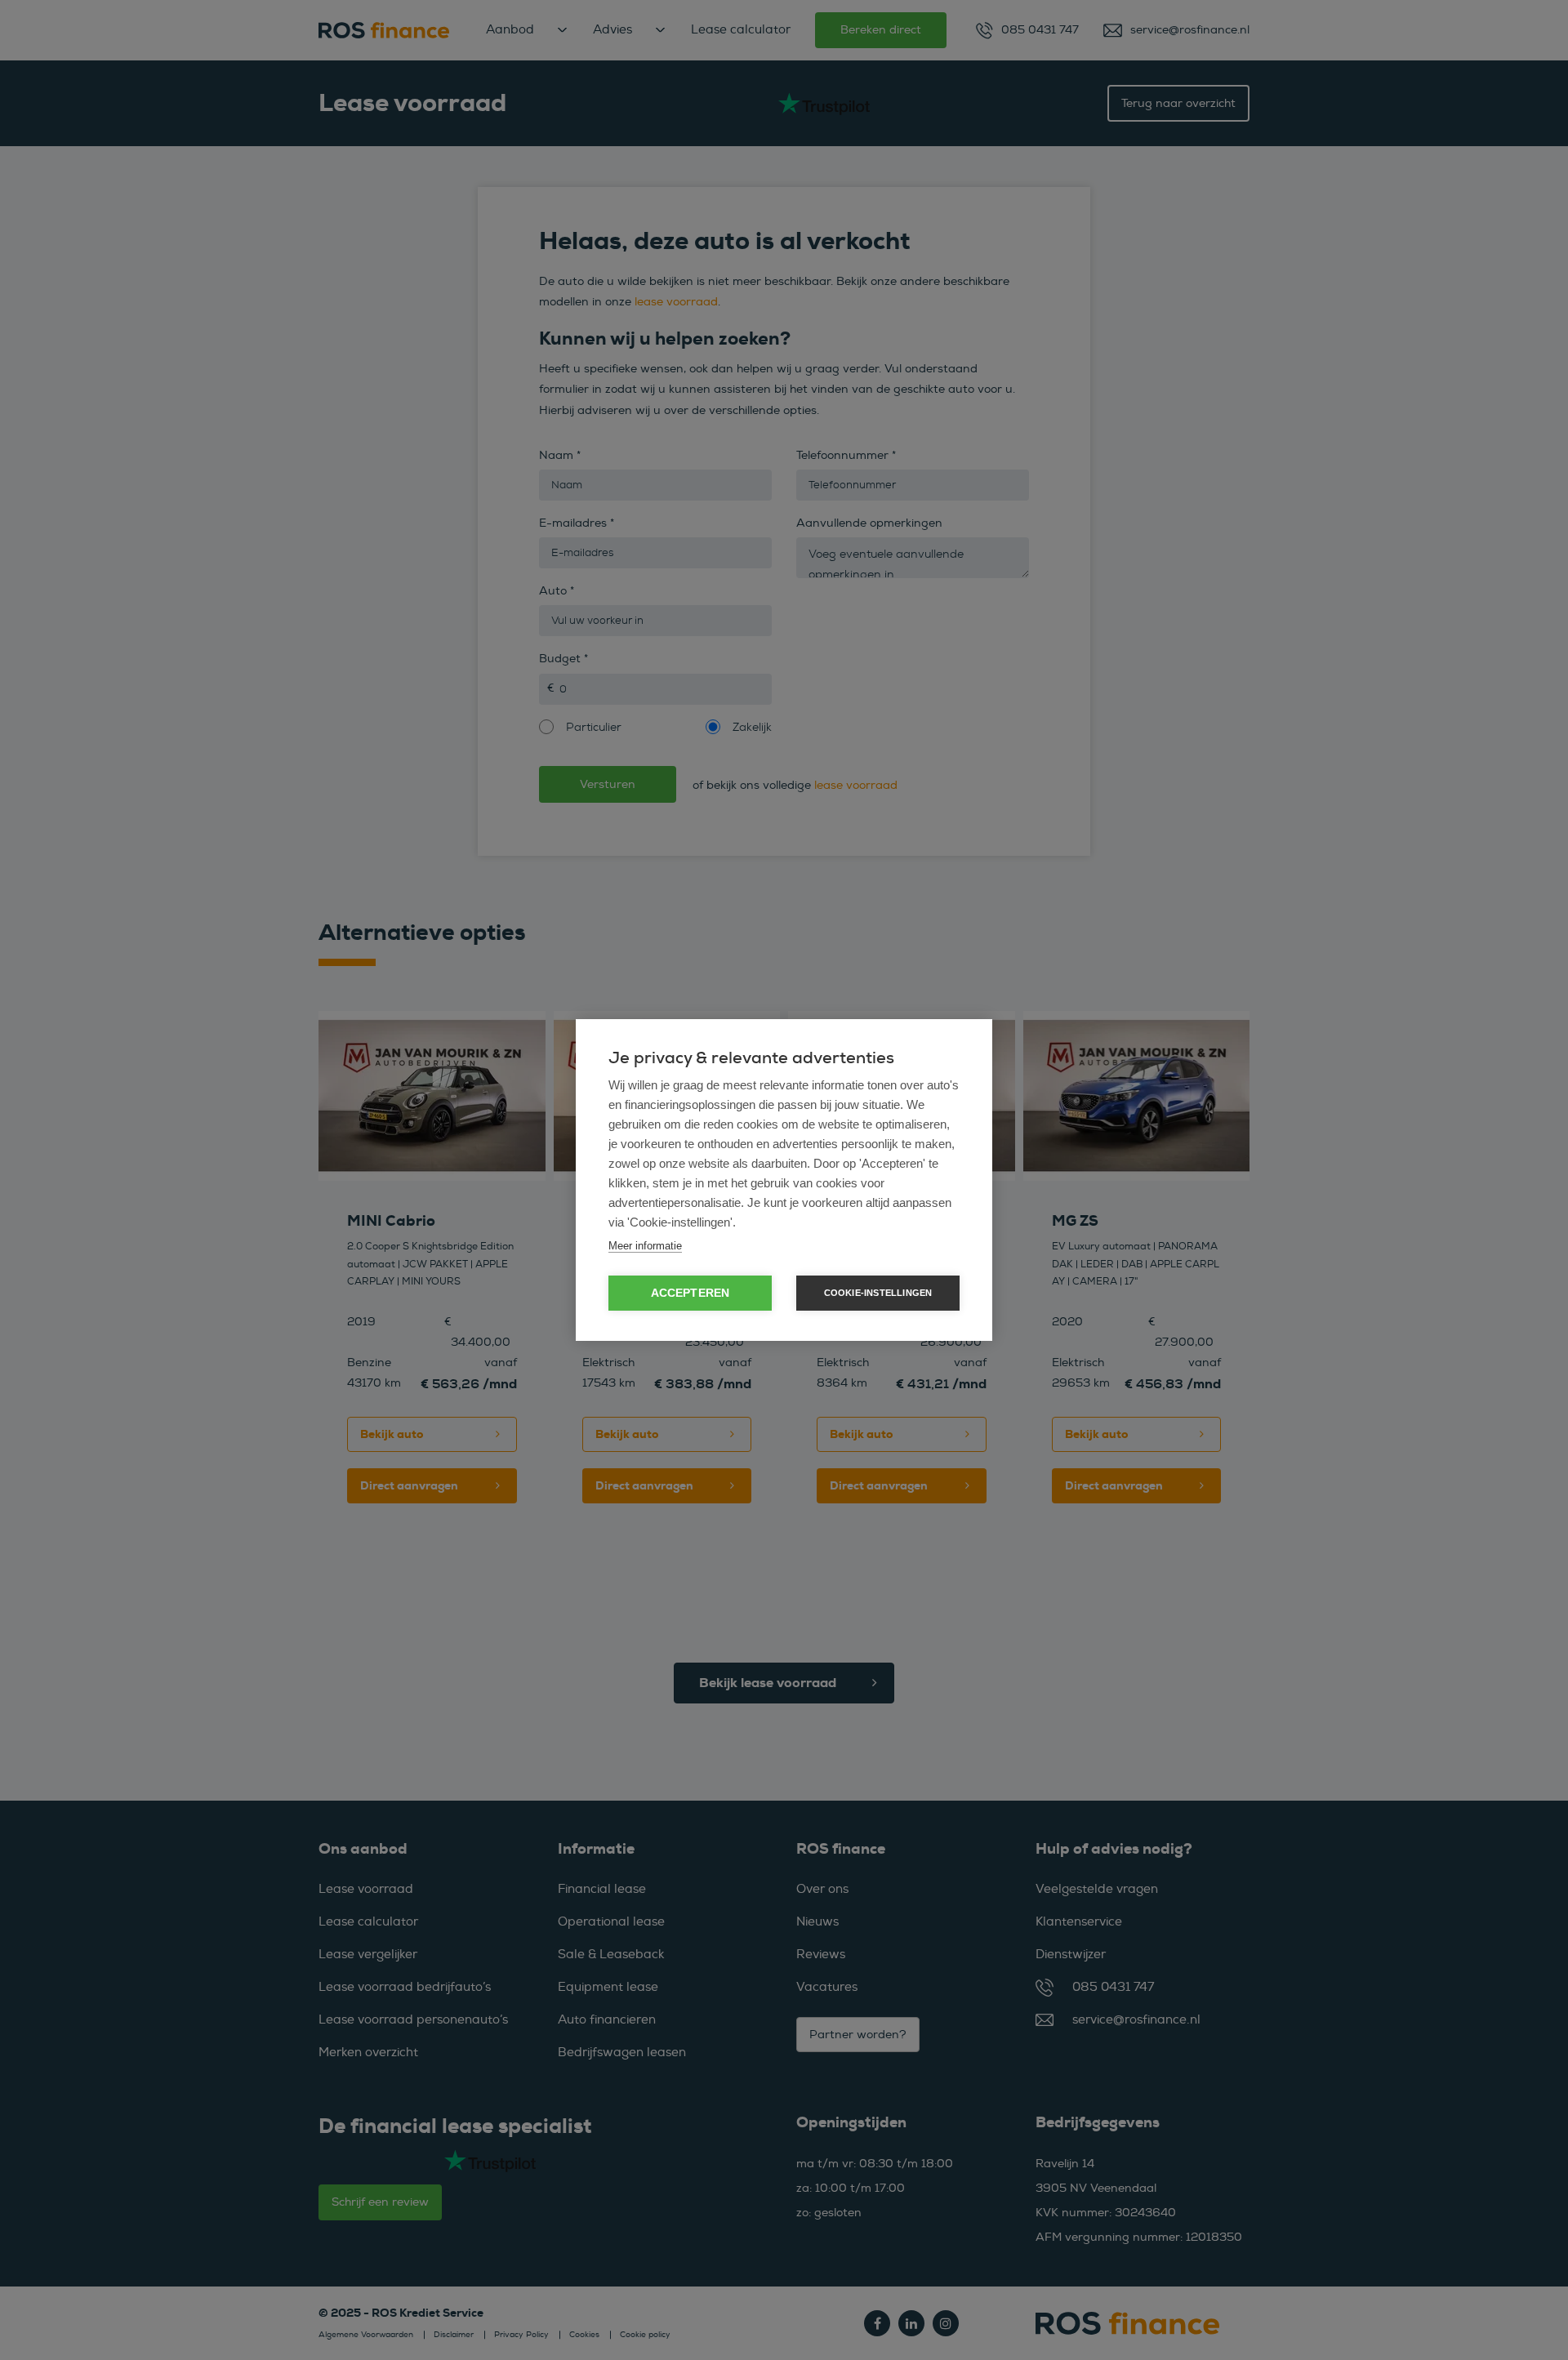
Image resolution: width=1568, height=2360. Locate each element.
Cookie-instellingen (878, 1293)
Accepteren (690, 1293)
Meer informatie (645, 1246)
